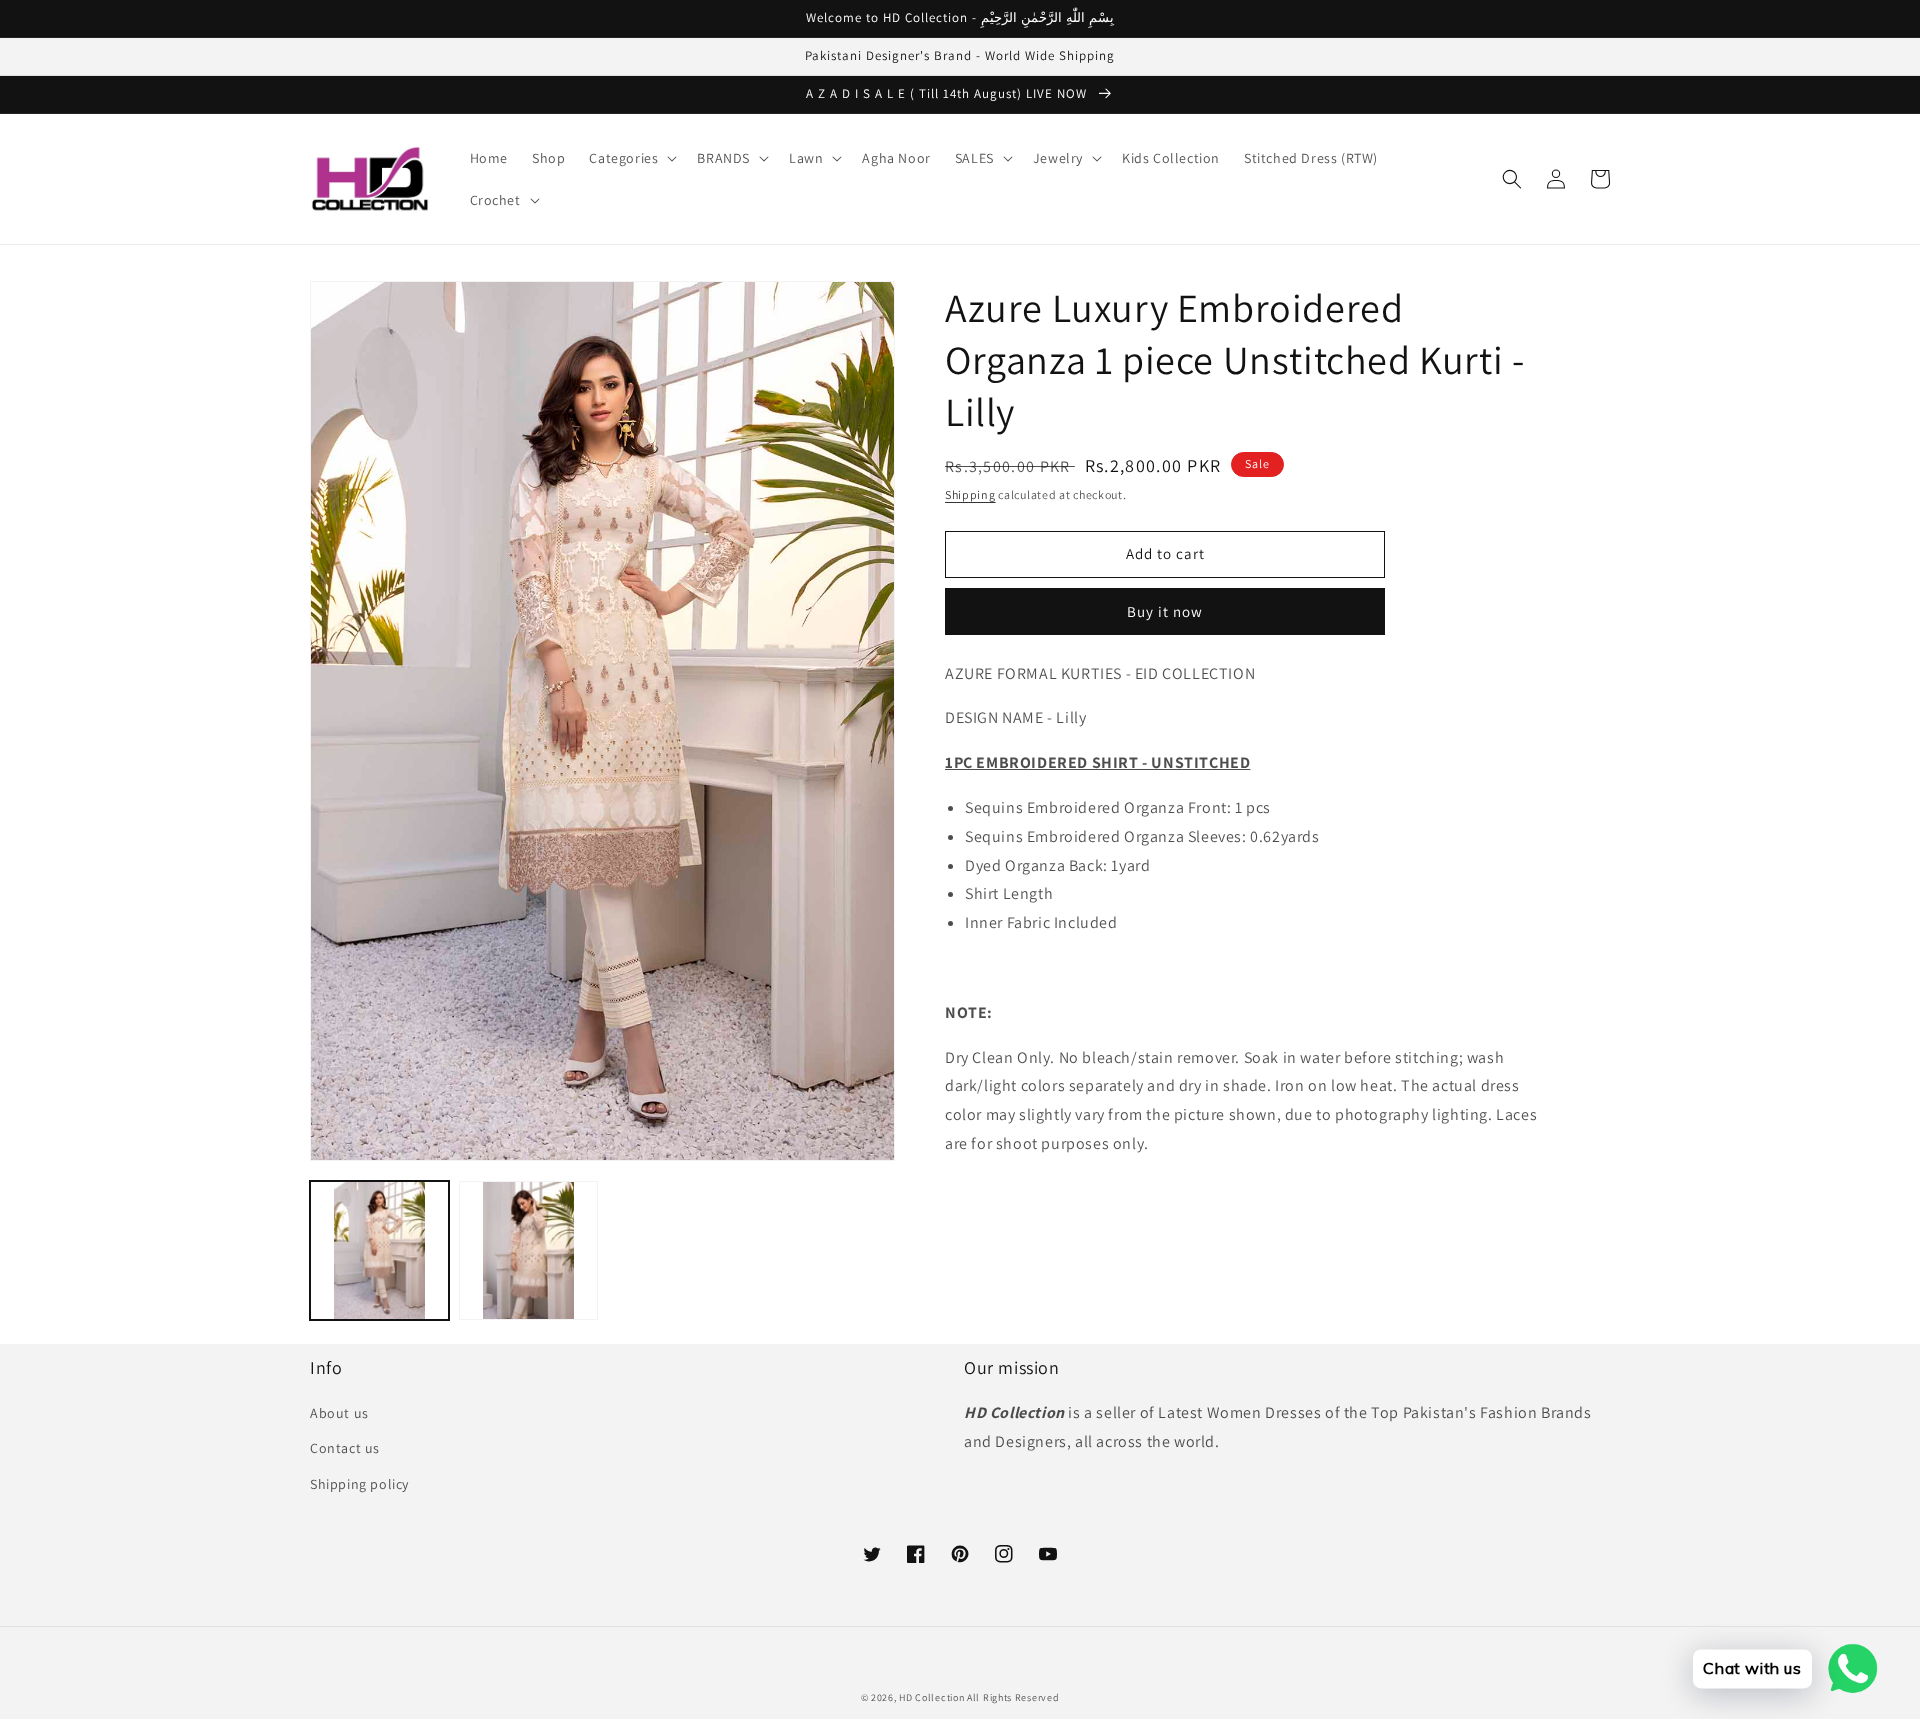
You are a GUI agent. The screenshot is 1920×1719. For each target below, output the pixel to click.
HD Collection (931, 1697)
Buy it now (1165, 611)
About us (339, 1413)
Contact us (345, 1448)
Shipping (970, 494)
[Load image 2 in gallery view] (528, 1250)
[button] (631, 158)
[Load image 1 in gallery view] (379, 1250)
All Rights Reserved (1013, 1697)
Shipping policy (359, 1484)
